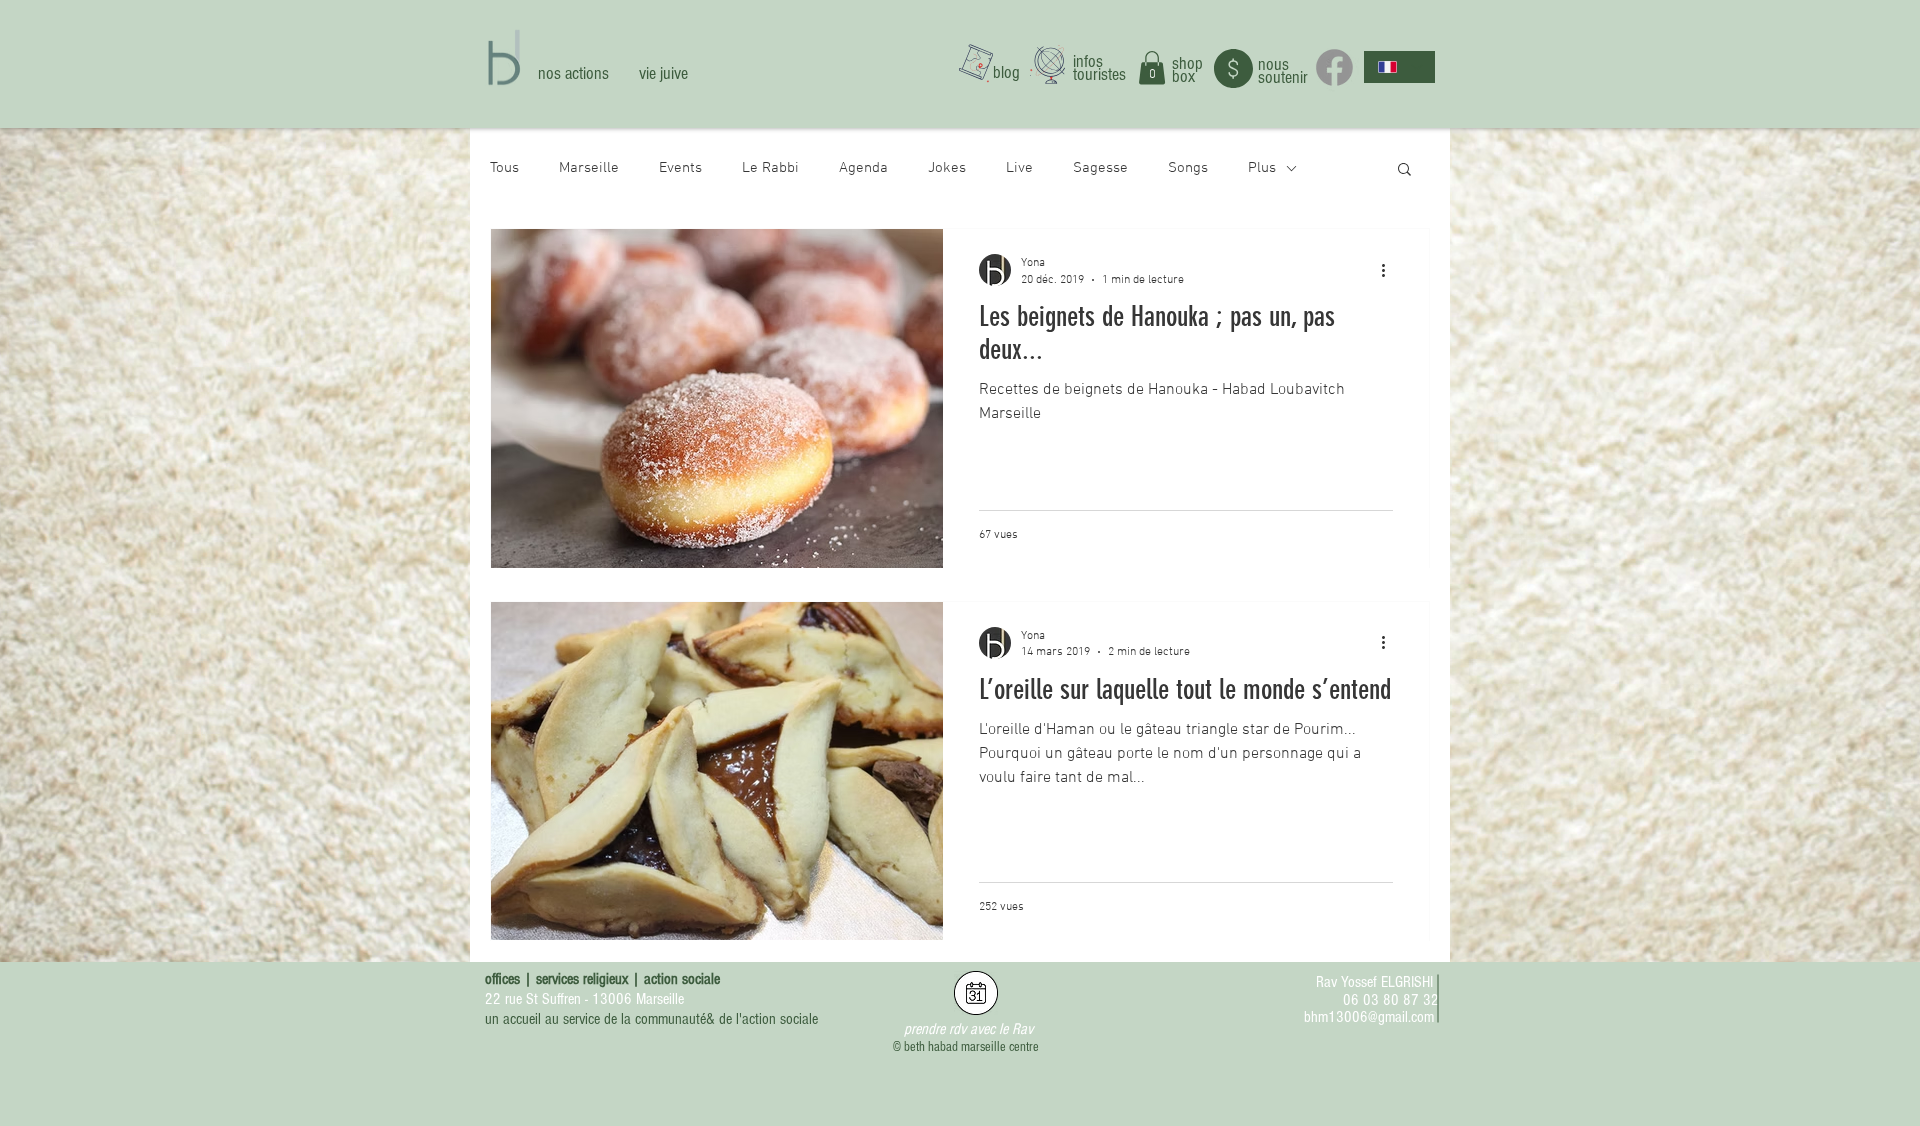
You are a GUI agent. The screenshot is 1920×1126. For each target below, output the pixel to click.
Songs (1188, 168)
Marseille (589, 168)
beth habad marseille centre (971, 1047)
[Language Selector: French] (1399, 67)
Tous (504, 168)
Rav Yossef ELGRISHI (1374, 982)
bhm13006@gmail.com (1369, 1017)
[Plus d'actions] (1390, 270)
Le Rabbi (770, 168)
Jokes (947, 168)
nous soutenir (1283, 71)
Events (680, 168)
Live (1019, 168)
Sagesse (1100, 168)
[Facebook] (1334, 67)
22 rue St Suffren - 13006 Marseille (584, 999)
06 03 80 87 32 (1391, 1000)
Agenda (863, 168)
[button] (1152, 67)
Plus (1262, 168)
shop (1187, 63)
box (1183, 76)
